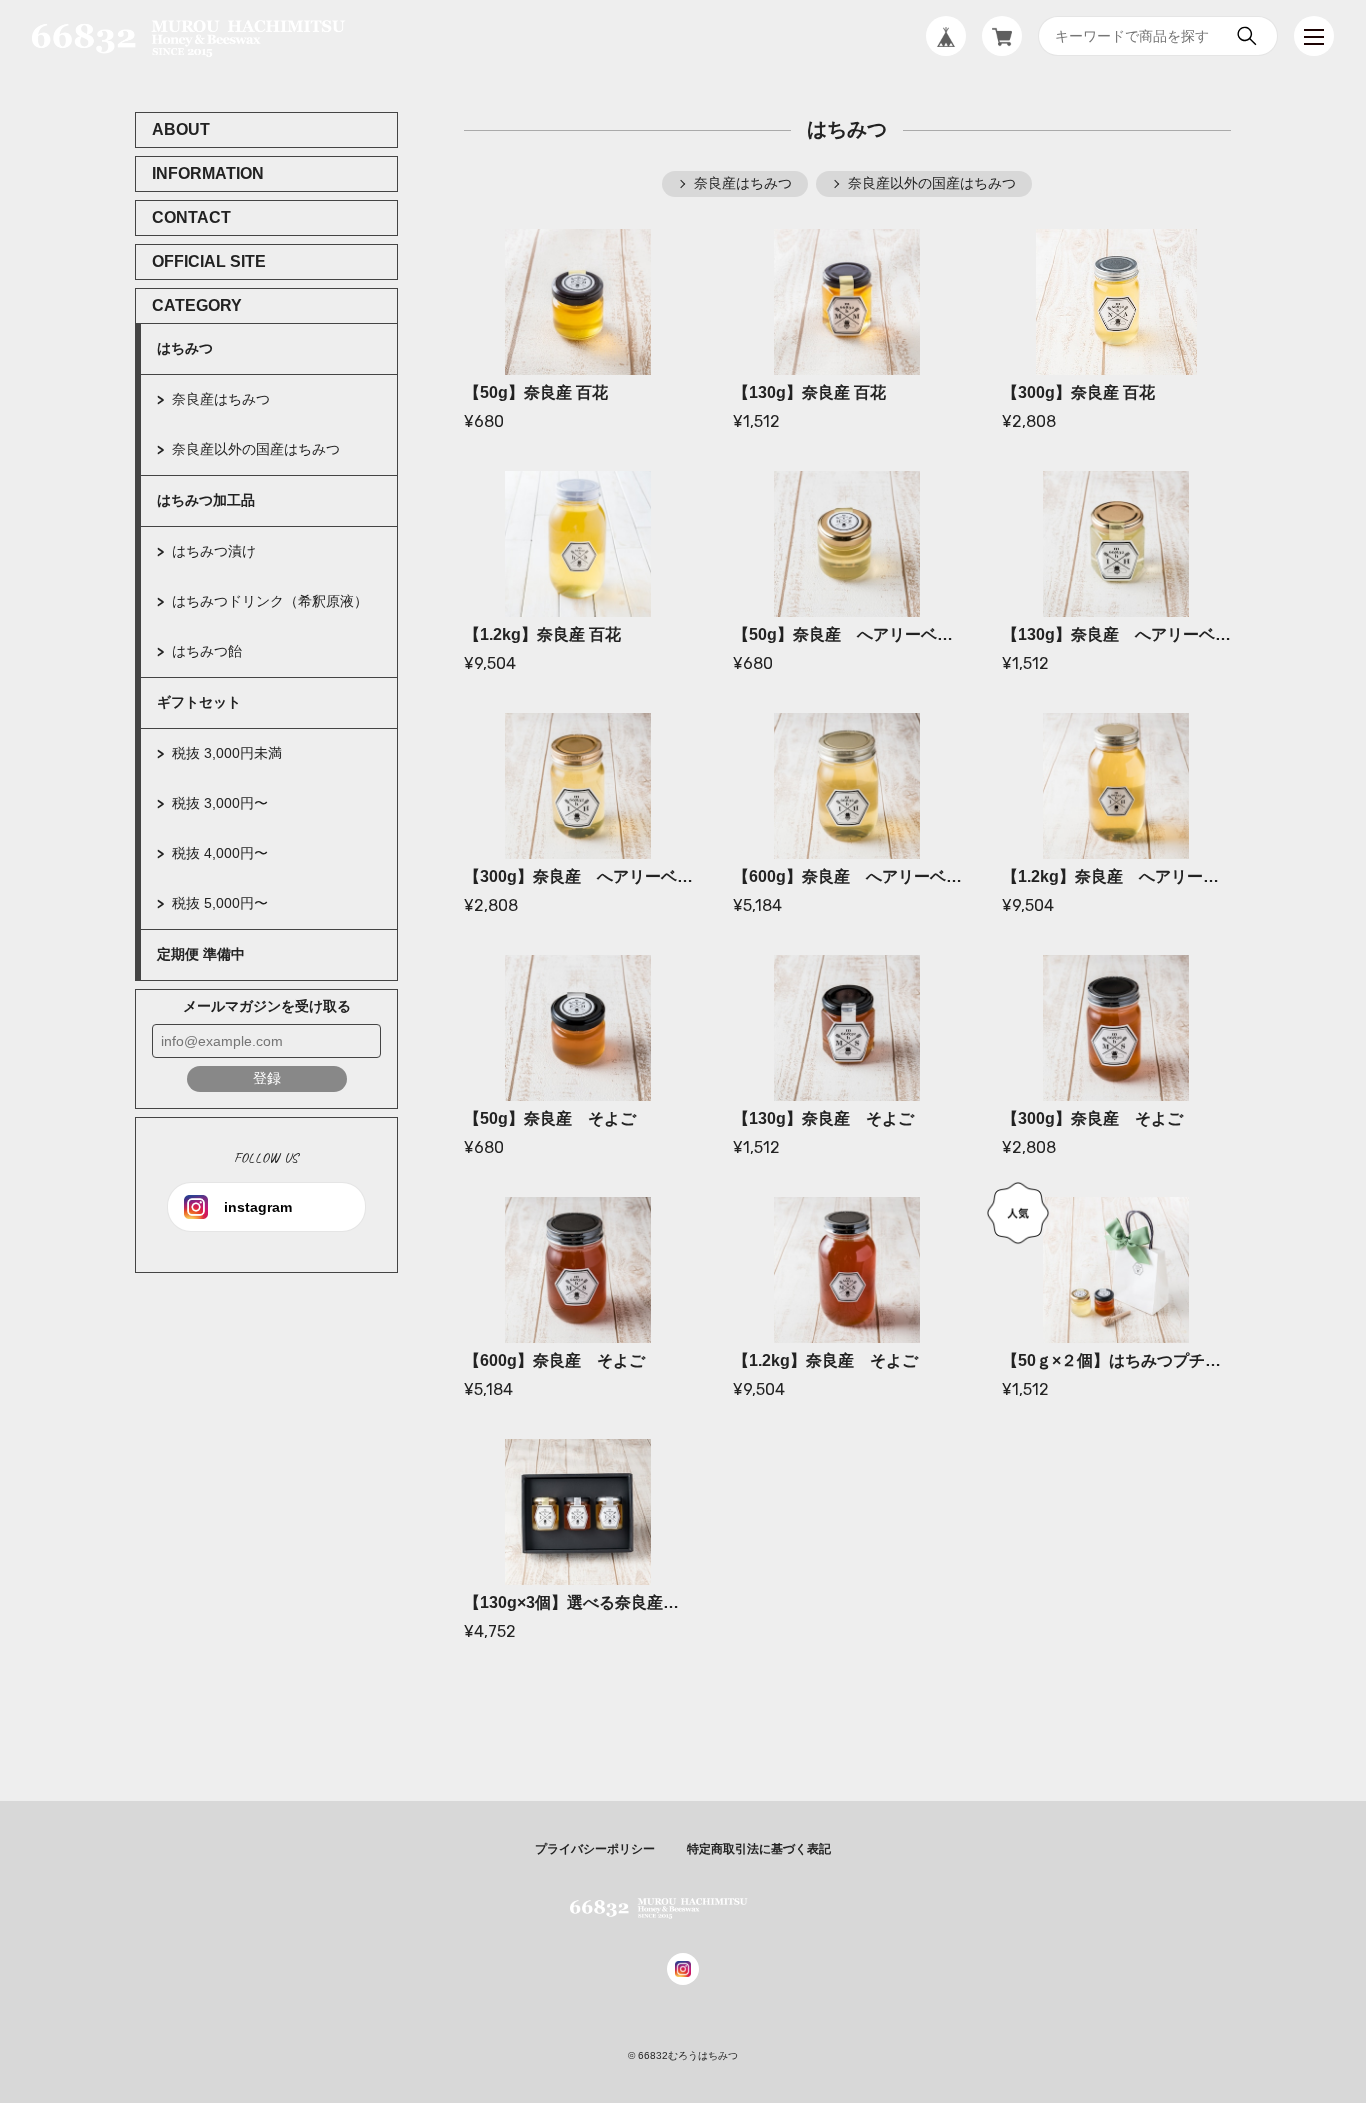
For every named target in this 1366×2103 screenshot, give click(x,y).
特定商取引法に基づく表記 (759, 1849)
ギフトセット (199, 702)
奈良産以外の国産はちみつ (256, 449)
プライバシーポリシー (595, 1849)
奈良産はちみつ (221, 399)
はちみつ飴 (207, 651)
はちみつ (185, 348)
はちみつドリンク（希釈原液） (270, 601)
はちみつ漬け (214, 551)
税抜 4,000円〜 (220, 853)
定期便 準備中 (201, 954)
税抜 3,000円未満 (227, 753)
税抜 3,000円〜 (220, 803)
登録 (267, 1078)
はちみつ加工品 (206, 500)
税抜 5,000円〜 (220, 903)
